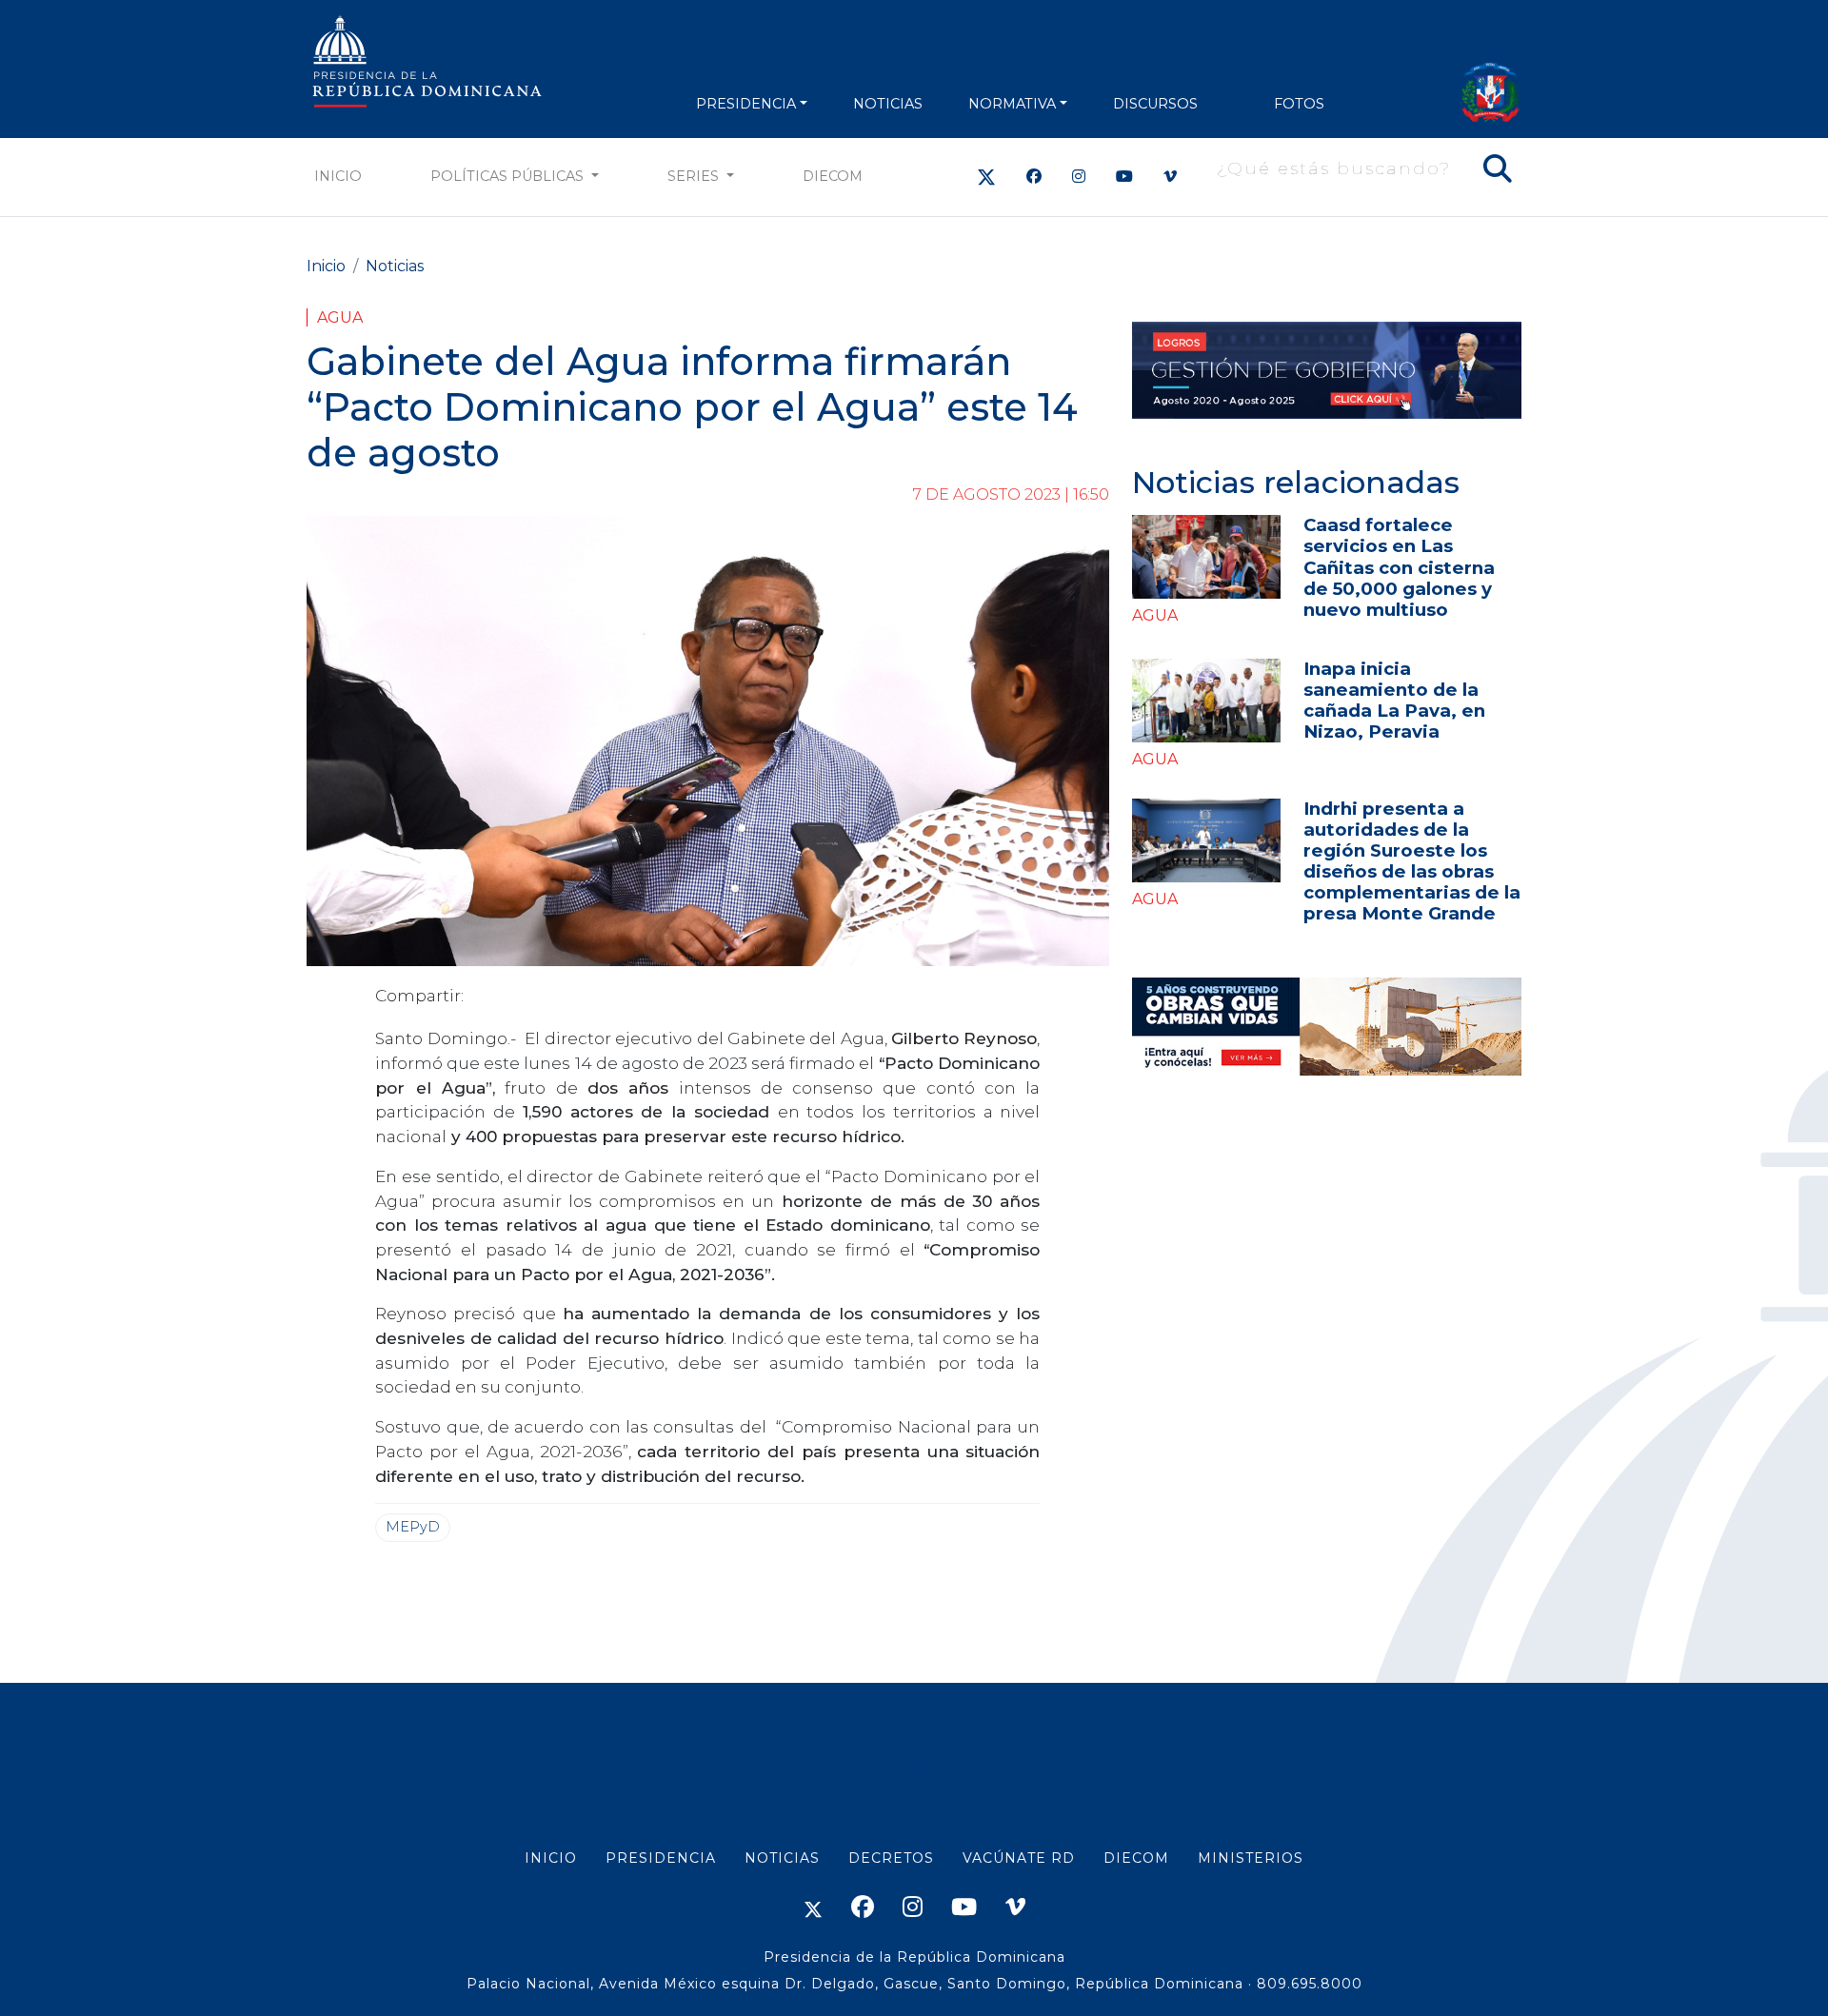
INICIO (551, 1858)
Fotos (1299, 104)
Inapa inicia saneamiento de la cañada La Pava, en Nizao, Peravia (1394, 700)
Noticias (395, 266)
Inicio (338, 176)
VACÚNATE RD (1019, 1858)
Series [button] (695, 176)
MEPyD (413, 1527)
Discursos (1155, 104)
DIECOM (833, 176)
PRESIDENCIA (746, 104)
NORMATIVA (1012, 104)
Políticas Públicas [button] (509, 176)
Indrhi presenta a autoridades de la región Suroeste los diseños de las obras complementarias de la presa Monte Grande (1412, 861)
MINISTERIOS (1251, 1858)
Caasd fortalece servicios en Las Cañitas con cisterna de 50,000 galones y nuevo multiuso (1399, 567)
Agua (340, 317)
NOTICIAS (888, 104)
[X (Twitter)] (986, 177)
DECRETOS (891, 1858)
